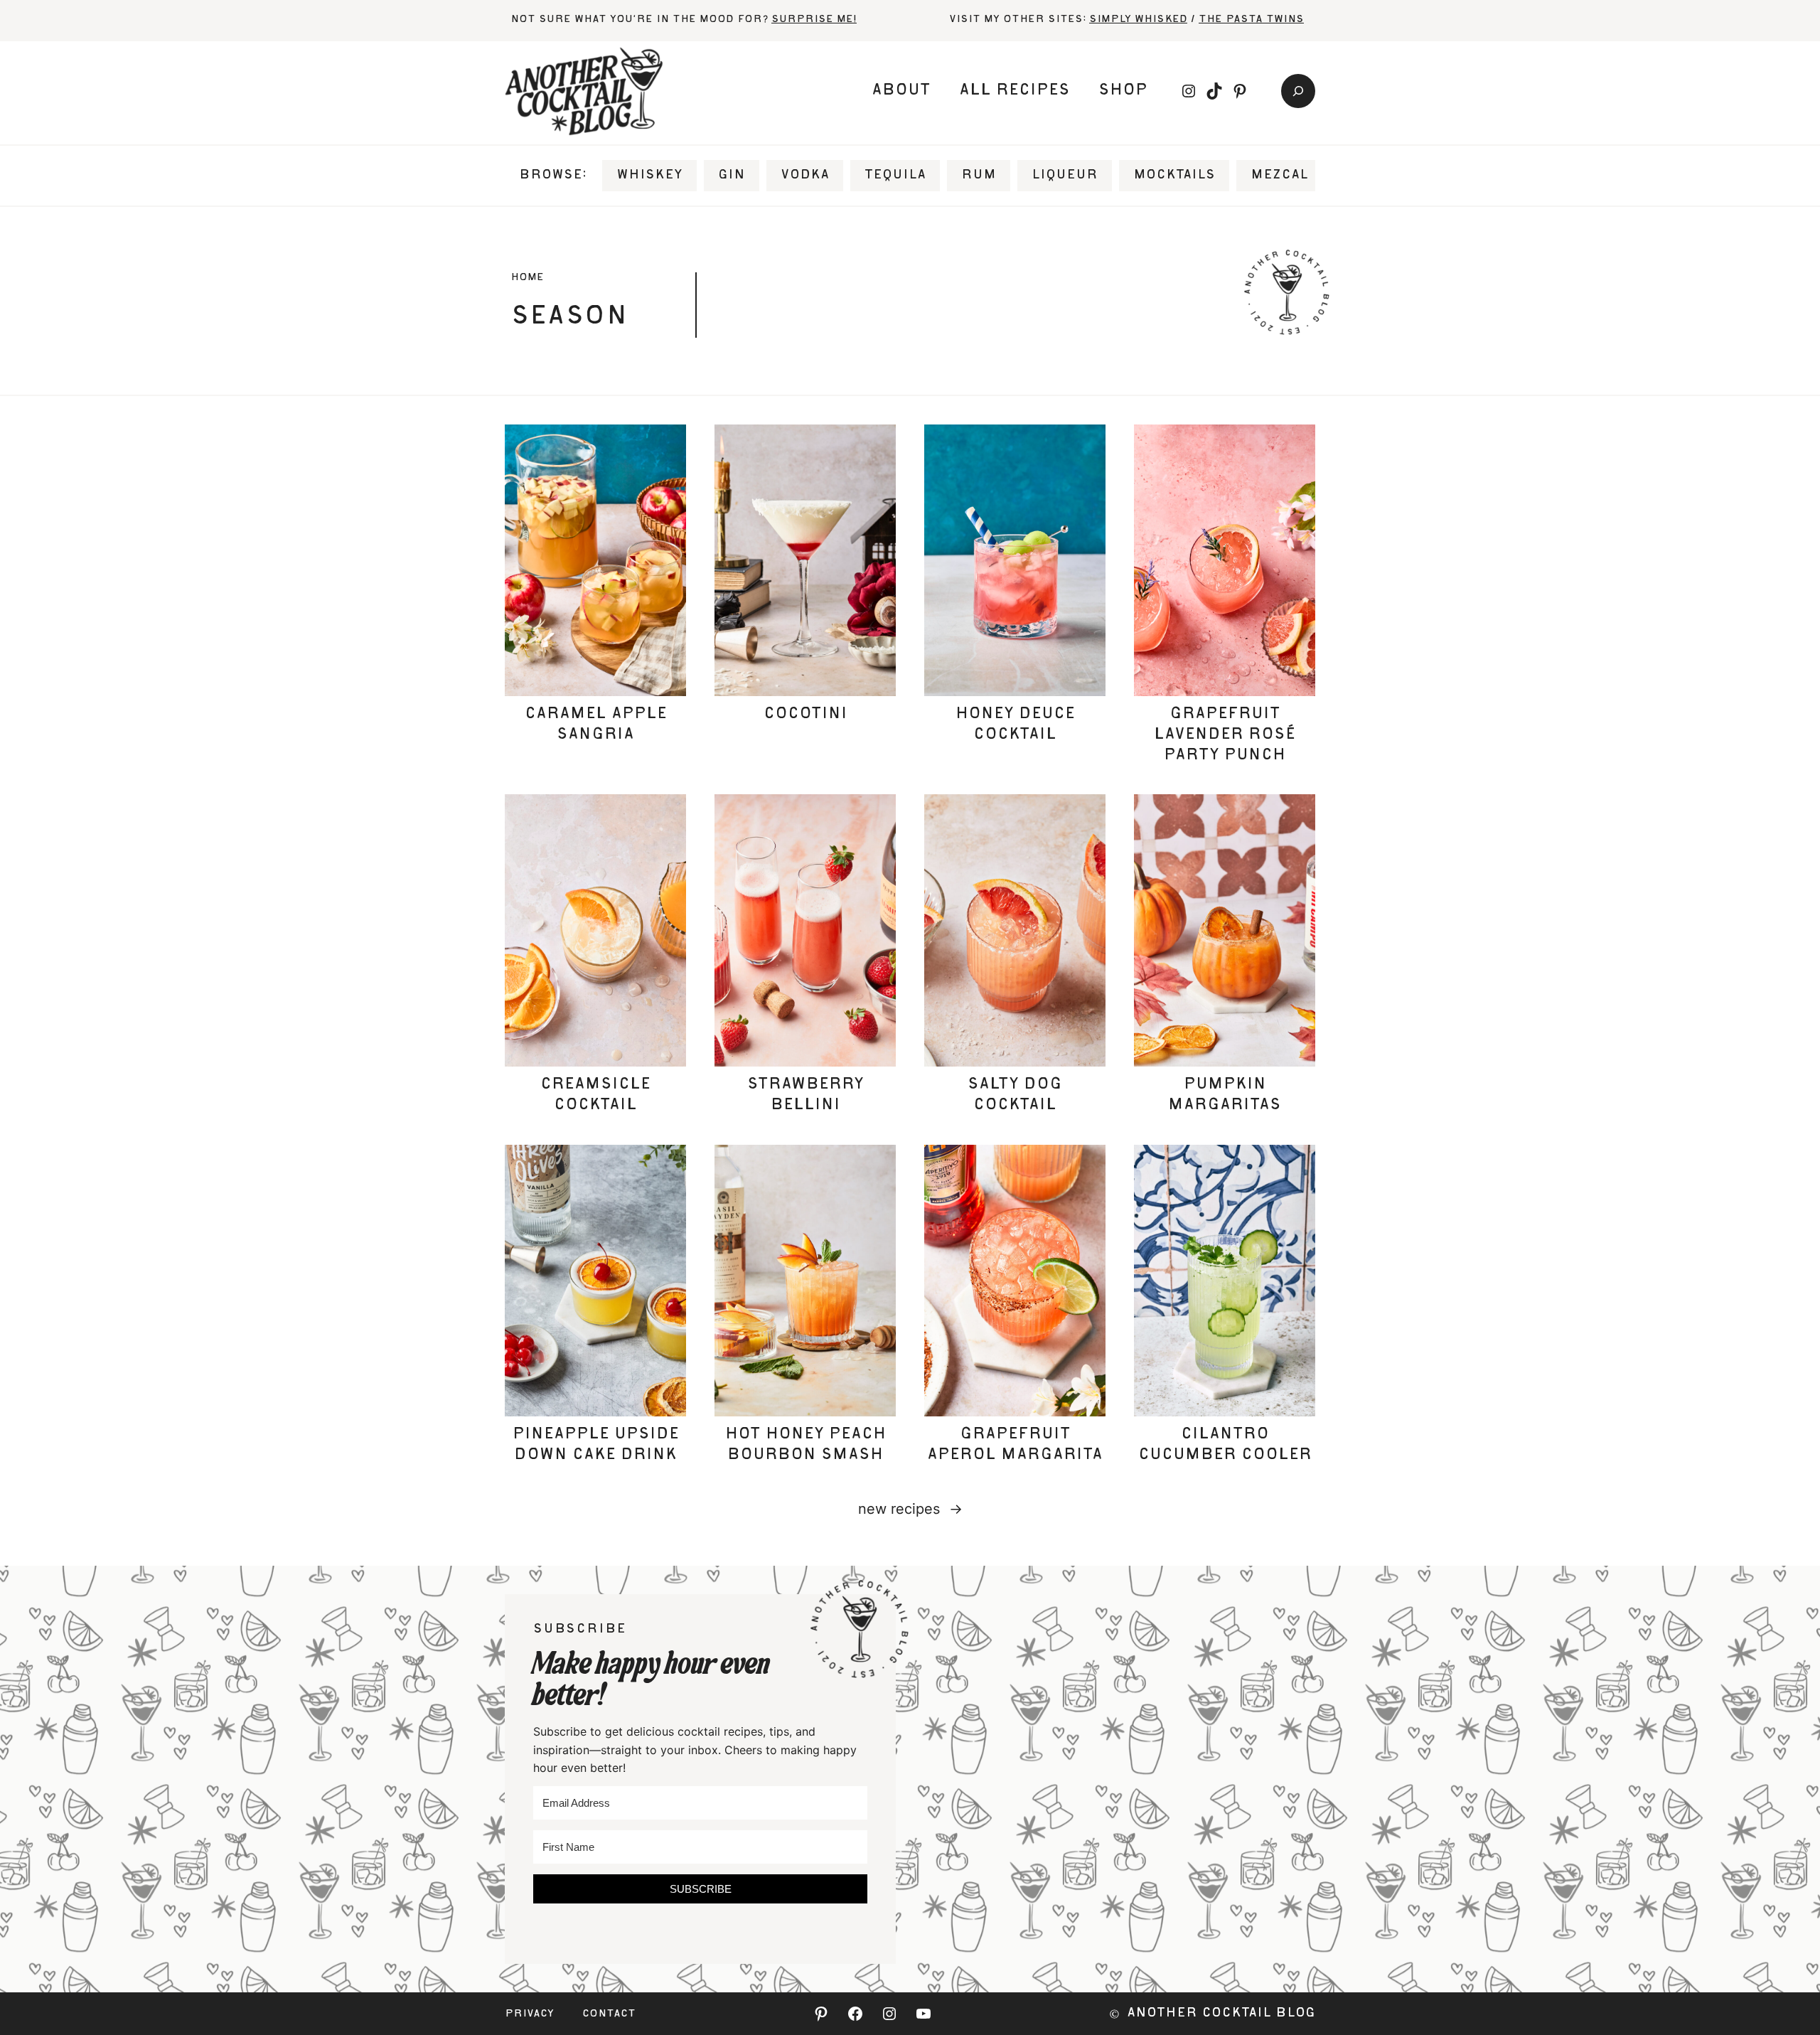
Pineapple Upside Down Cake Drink (596, 1445)
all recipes (1015, 91)
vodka (805, 176)
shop (1123, 91)
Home (527, 278)
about (901, 91)
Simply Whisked (1138, 20)
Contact (609, 2014)
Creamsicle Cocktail (595, 1095)
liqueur (1065, 176)
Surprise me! (814, 20)
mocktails (1174, 176)
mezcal (1279, 176)
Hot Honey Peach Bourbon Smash (805, 1445)
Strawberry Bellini (805, 1095)
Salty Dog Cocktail (1015, 1095)
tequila (895, 176)
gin (732, 176)
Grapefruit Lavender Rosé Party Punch (1225, 735)
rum (979, 176)
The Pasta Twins (1251, 20)
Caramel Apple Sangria (596, 725)
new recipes (910, 1509)
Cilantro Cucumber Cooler (1225, 1445)
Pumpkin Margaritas (1225, 1095)
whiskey (649, 176)
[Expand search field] (1298, 91)
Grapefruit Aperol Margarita (1015, 1445)
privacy (529, 2014)
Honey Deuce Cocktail (1015, 725)
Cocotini (805, 715)
